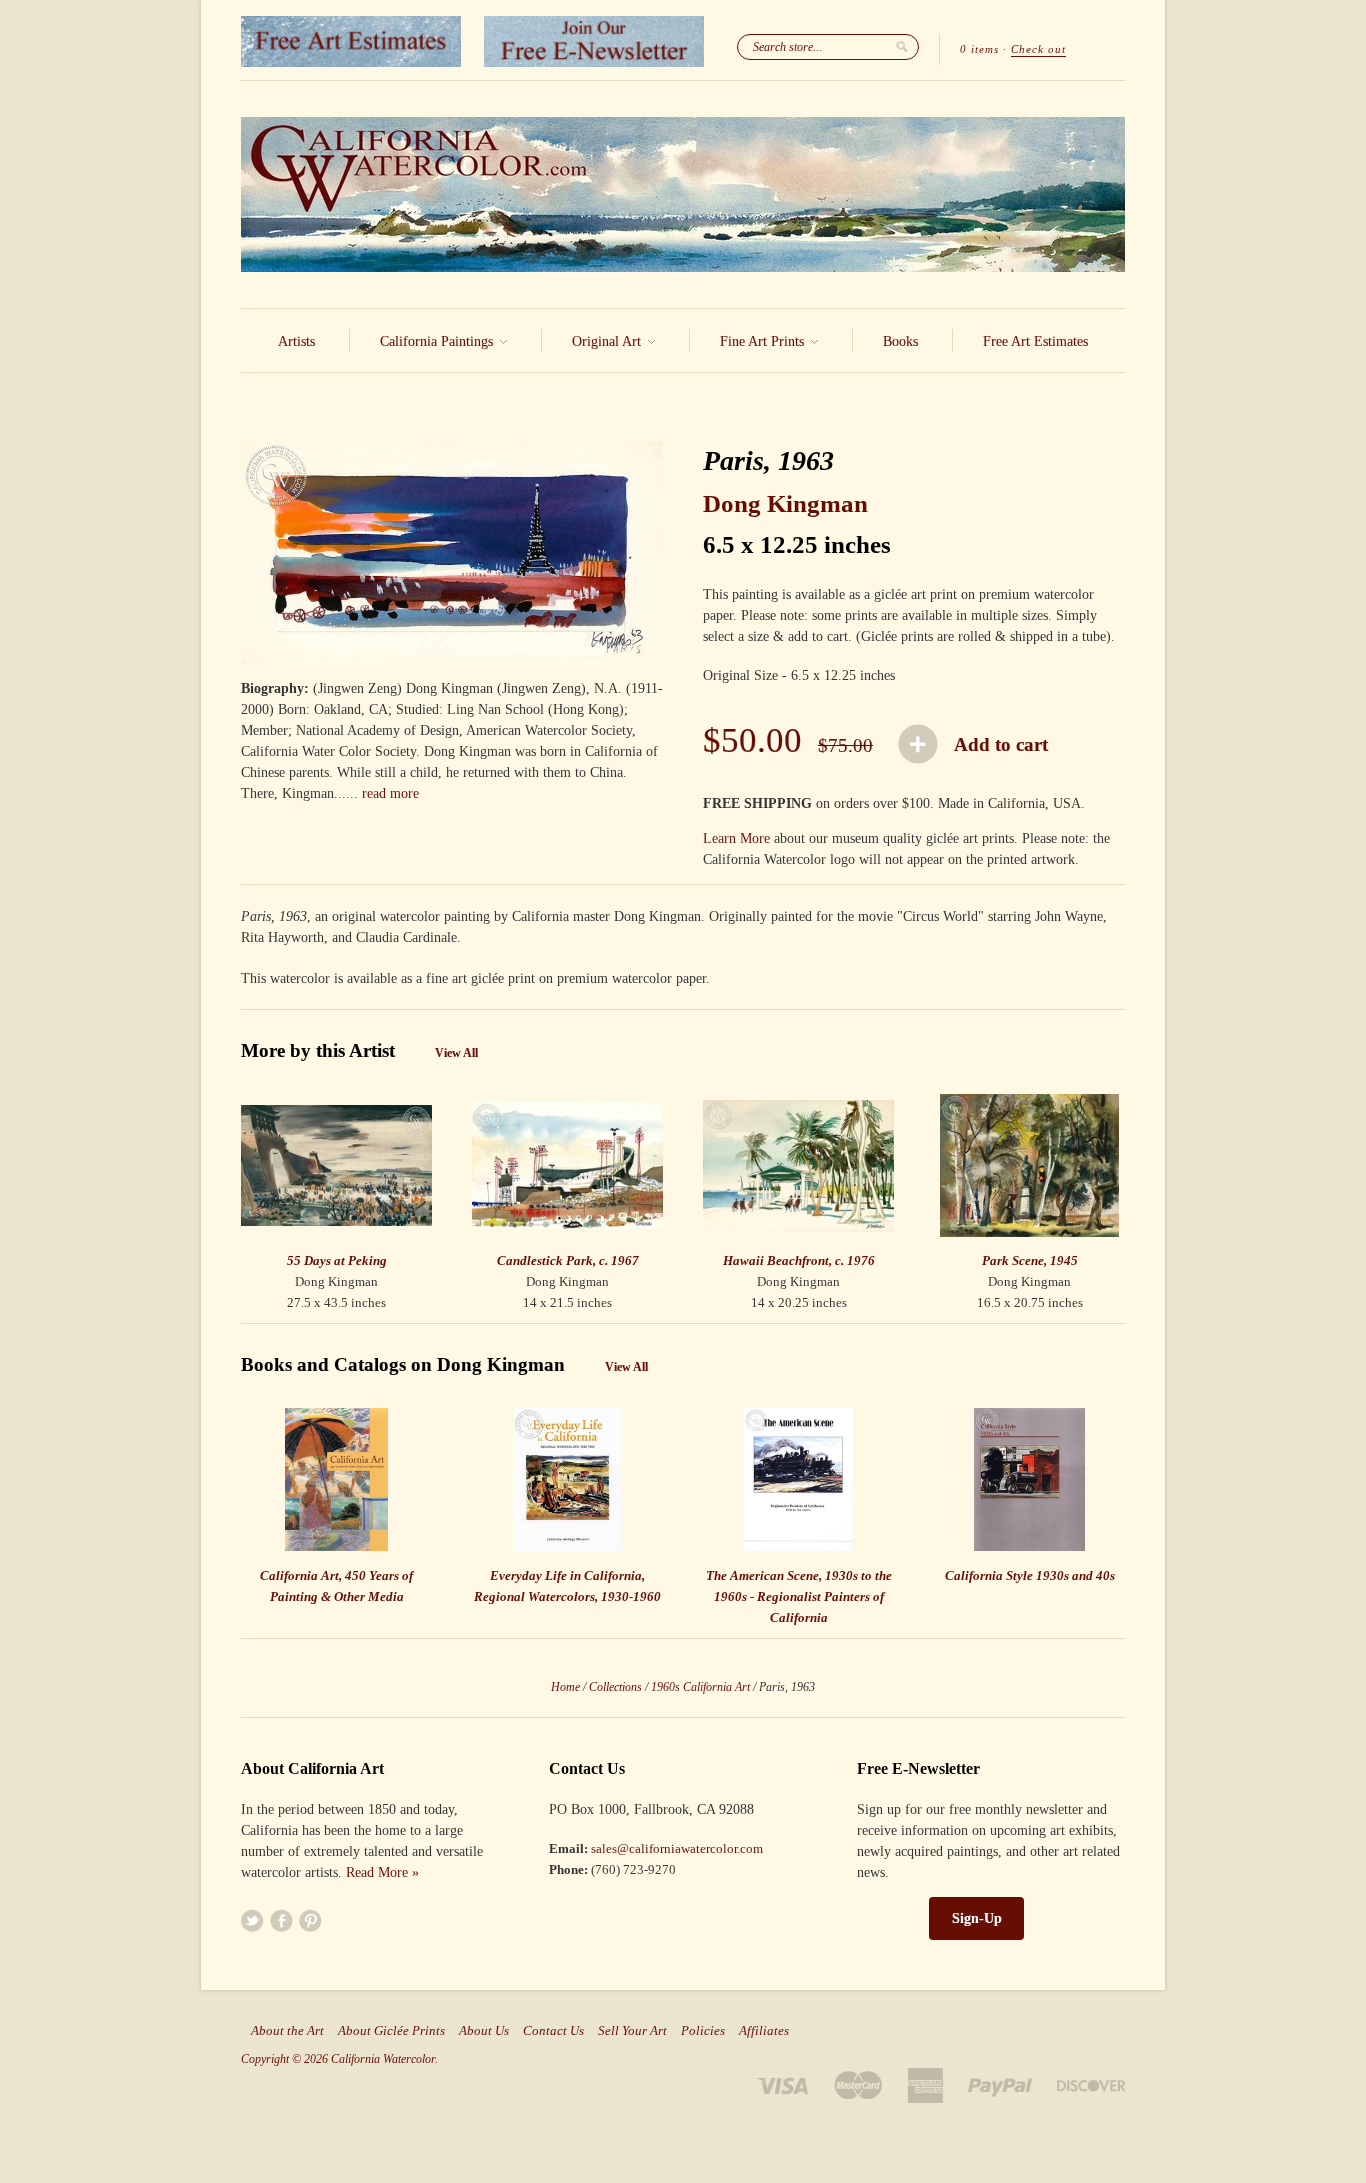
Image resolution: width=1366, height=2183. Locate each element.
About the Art (287, 2031)
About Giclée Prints (391, 2031)
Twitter (252, 1920)
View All (456, 1053)
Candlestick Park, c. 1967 (568, 1260)
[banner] (683, 194)
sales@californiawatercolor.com (677, 1848)
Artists (296, 341)
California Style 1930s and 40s (1030, 1575)
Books (900, 341)
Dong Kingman (785, 503)
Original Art (608, 341)
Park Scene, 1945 (1030, 1260)
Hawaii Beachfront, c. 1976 (799, 1260)
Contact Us (553, 2031)
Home (565, 1687)
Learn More (736, 838)
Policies (703, 2031)
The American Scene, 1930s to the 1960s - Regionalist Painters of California (799, 1596)
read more (390, 793)
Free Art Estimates (1035, 341)
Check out (1038, 49)
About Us (484, 2031)
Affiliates (764, 2031)
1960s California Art (700, 1687)
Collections (615, 1687)
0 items (979, 49)
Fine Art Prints (764, 341)
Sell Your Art (632, 2031)
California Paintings (438, 341)
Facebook (281, 1920)
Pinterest (310, 1920)
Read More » (382, 1872)
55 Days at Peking (337, 1260)
